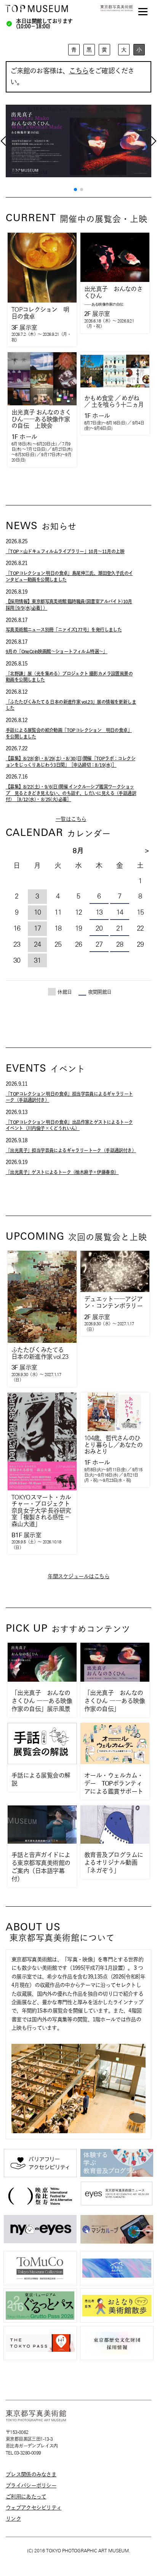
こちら (79, 71)
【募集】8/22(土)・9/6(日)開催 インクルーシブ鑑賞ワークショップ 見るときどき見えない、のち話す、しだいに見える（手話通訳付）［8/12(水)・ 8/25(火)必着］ (71, 793)
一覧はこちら (71, 819)
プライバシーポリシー (31, 2485)
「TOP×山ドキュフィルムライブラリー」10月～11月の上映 (65, 551)
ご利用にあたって (26, 2497)
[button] (75, 189)
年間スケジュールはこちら (78, 1576)
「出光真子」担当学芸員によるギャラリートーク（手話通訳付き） (71, 1150)
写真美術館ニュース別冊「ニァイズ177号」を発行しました (64, 630)
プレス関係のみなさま (31, 2474)
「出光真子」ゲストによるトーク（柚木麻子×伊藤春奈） (62, 1172)
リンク (13, 2519)
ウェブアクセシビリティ (34, 2508)
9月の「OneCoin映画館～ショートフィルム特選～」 (57, 651)
